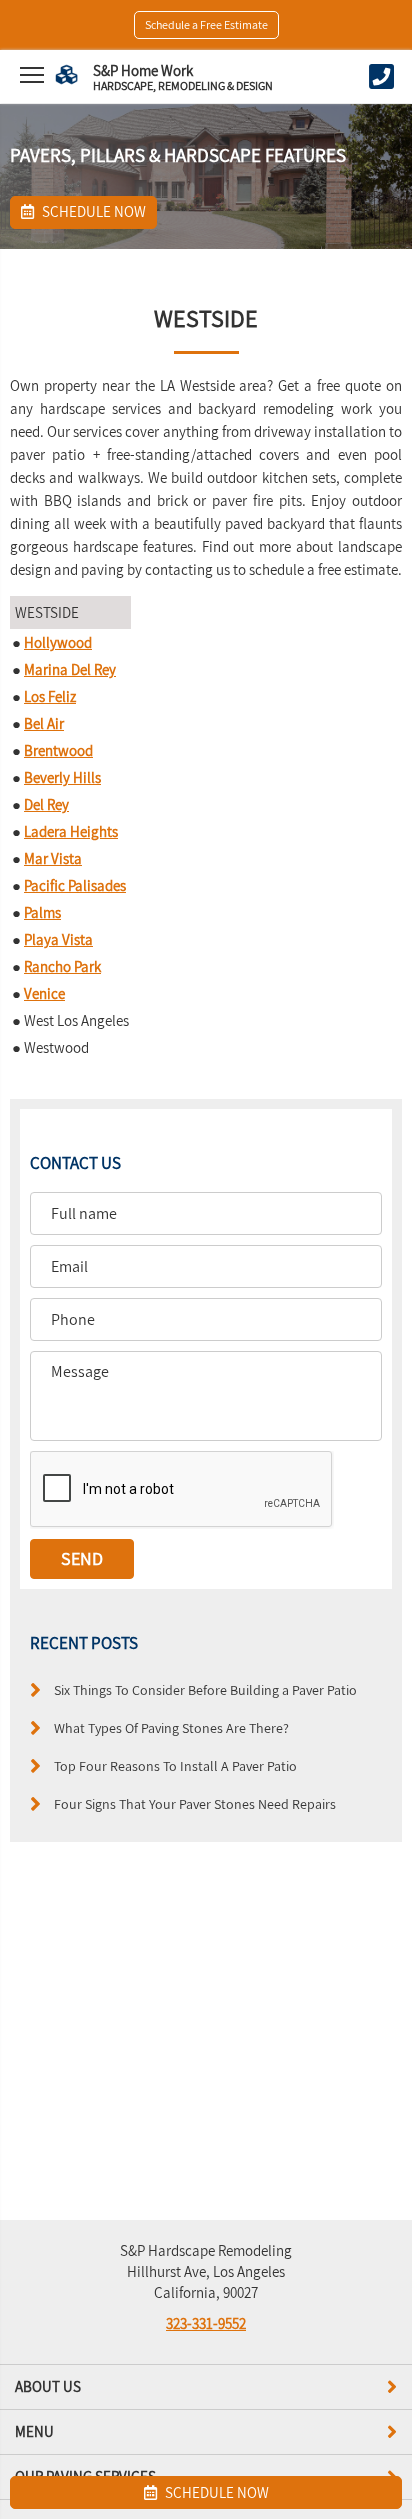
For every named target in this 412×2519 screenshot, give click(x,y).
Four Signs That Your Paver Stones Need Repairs (195, 1803)
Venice (44, 993)
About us (48, 2386)
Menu (34, 2431)
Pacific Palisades (75, 885)
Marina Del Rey (70, 669)
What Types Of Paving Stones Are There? (171, 1727)
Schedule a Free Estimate (206, 24)
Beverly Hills (62, 777)
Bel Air (44, 723)
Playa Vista (58, 939)
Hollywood (58, 642)
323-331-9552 (206, 2323)
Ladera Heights (71, 831)
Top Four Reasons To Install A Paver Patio (175, 1765)
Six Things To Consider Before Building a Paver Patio (205, 1689)
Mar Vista (53, 858)
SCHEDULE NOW (215, 2492)
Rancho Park (62, 966)
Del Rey (46, 804)
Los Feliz (50, 696)
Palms (42, 912)
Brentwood (58, 750)
